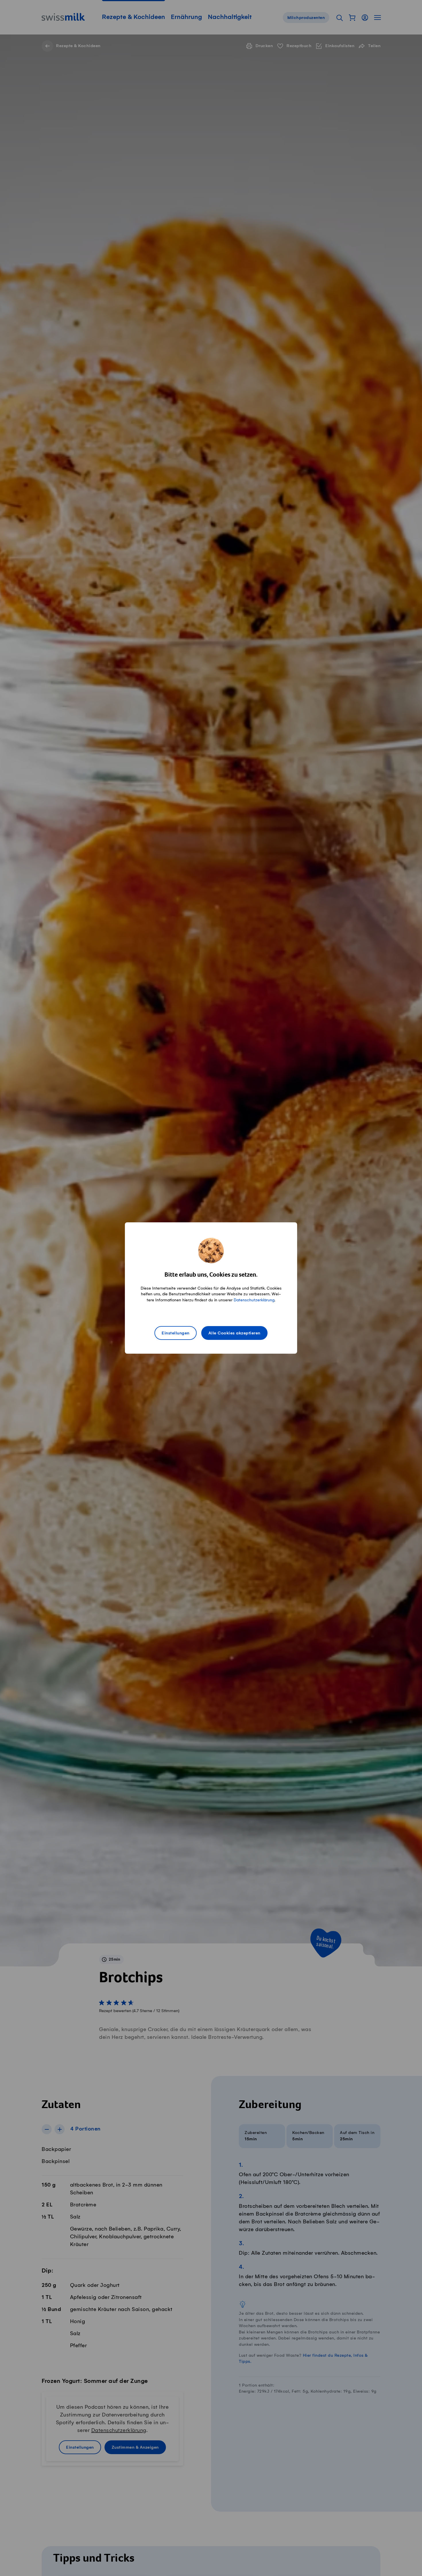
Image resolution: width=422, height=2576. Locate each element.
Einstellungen (176, 1333)
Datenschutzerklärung (254, 1300)
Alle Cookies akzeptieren (234, 1333)
